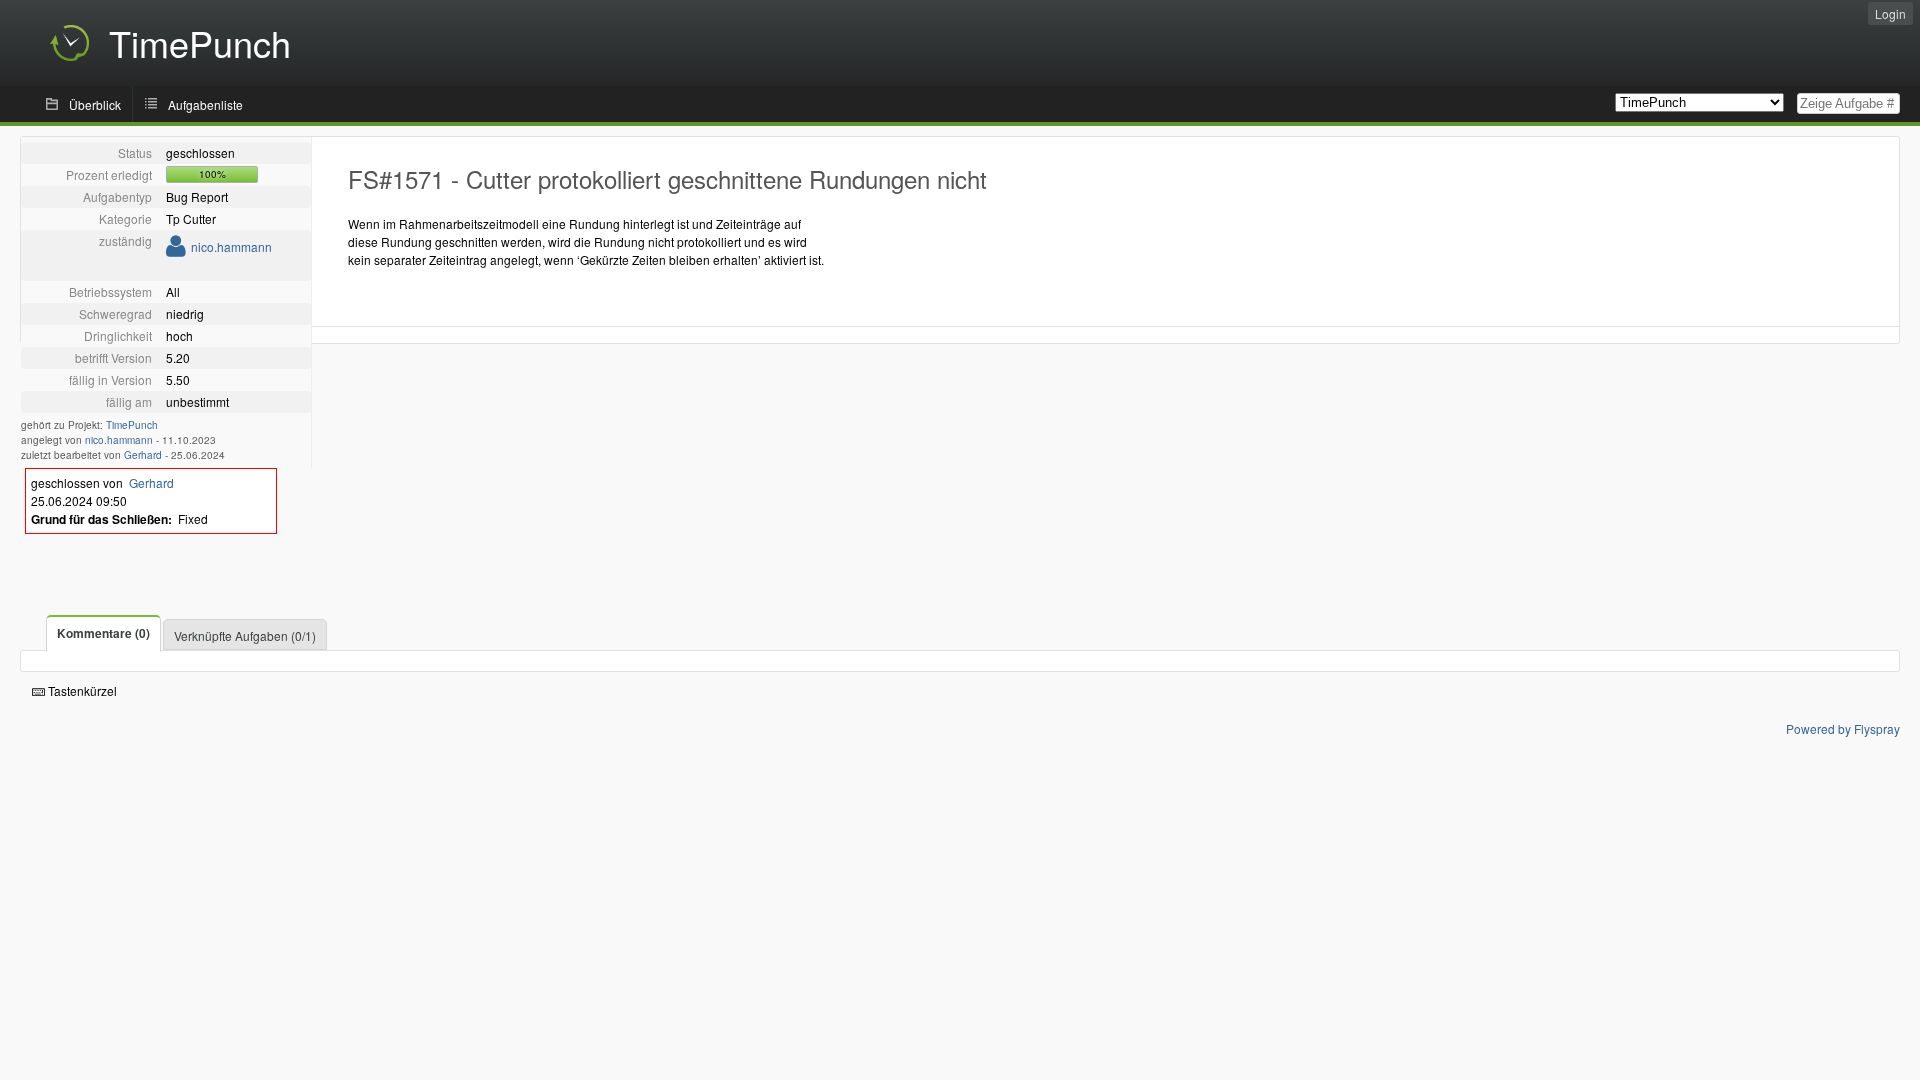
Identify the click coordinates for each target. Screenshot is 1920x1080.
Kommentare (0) (103, 633)
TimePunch (132, 425)
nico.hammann (231, 246)
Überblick (95, 104)
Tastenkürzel (81, 690)
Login (1890, 13)
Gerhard (143, 455)
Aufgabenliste (205, 104)
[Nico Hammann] (176, 249)
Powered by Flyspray (1843, 728)
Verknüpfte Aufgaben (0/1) (245, 635)
